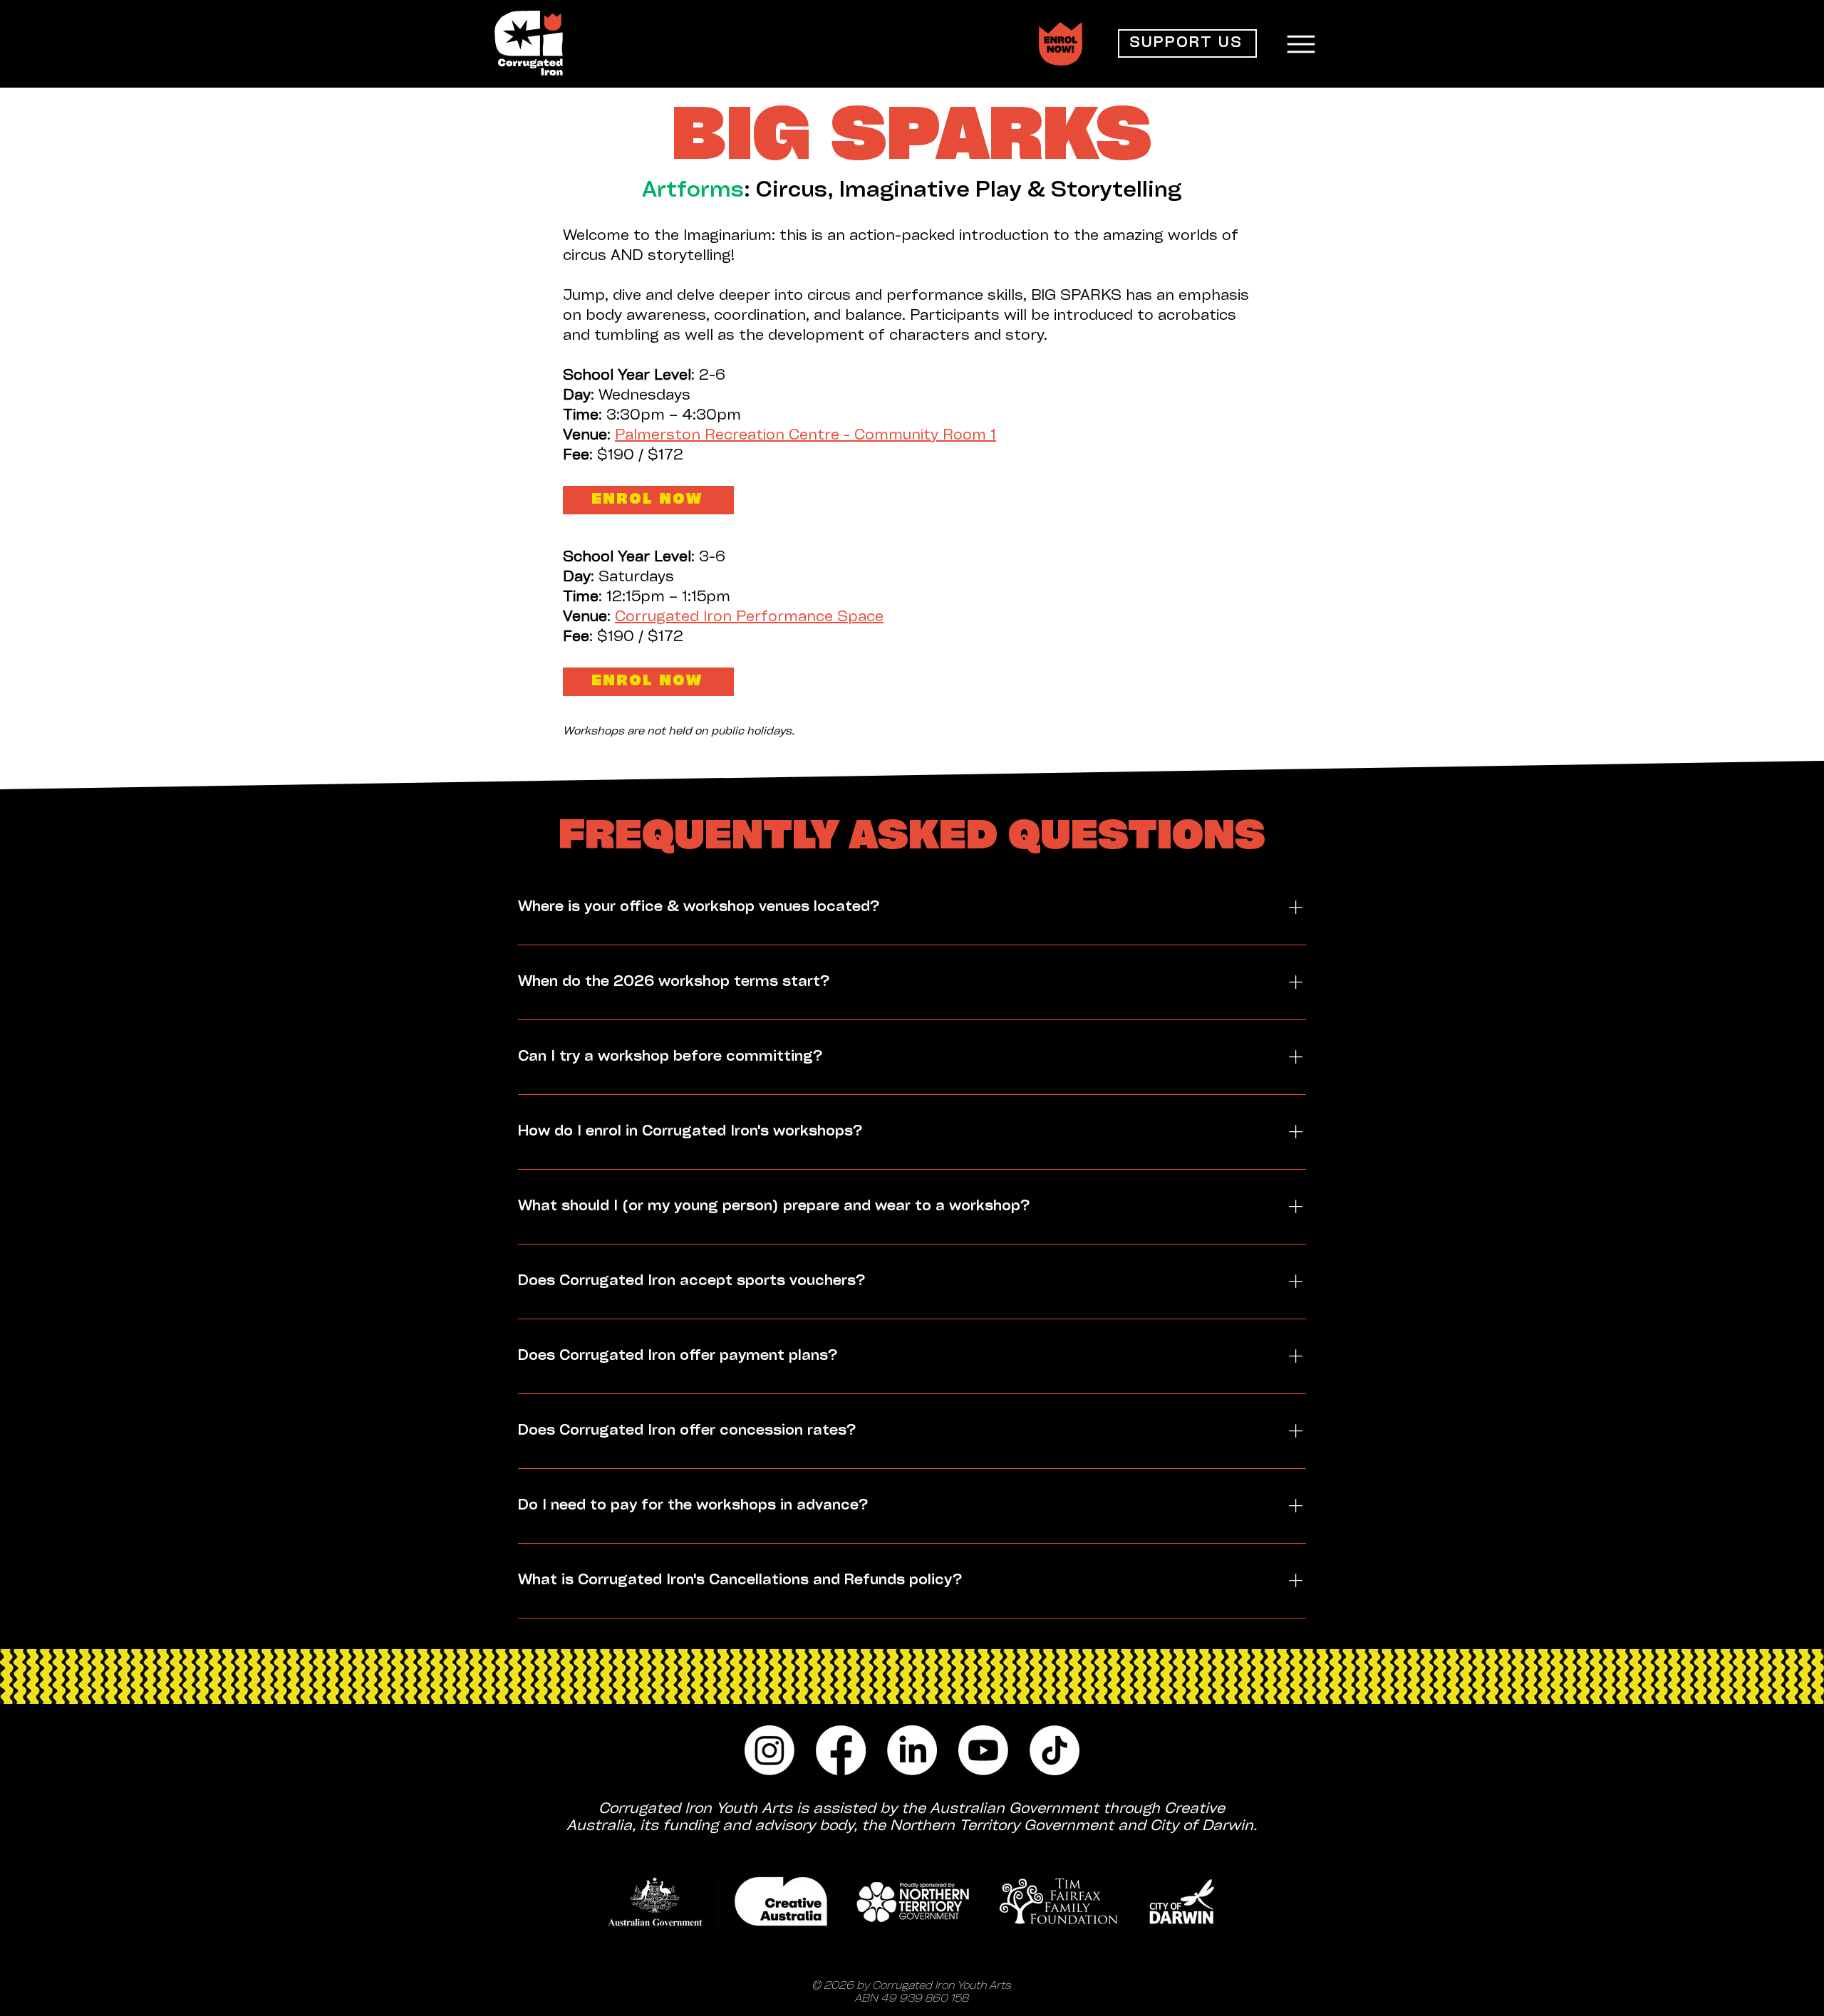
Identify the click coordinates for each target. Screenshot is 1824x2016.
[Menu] (1301, 44)
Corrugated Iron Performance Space (749, 617)
